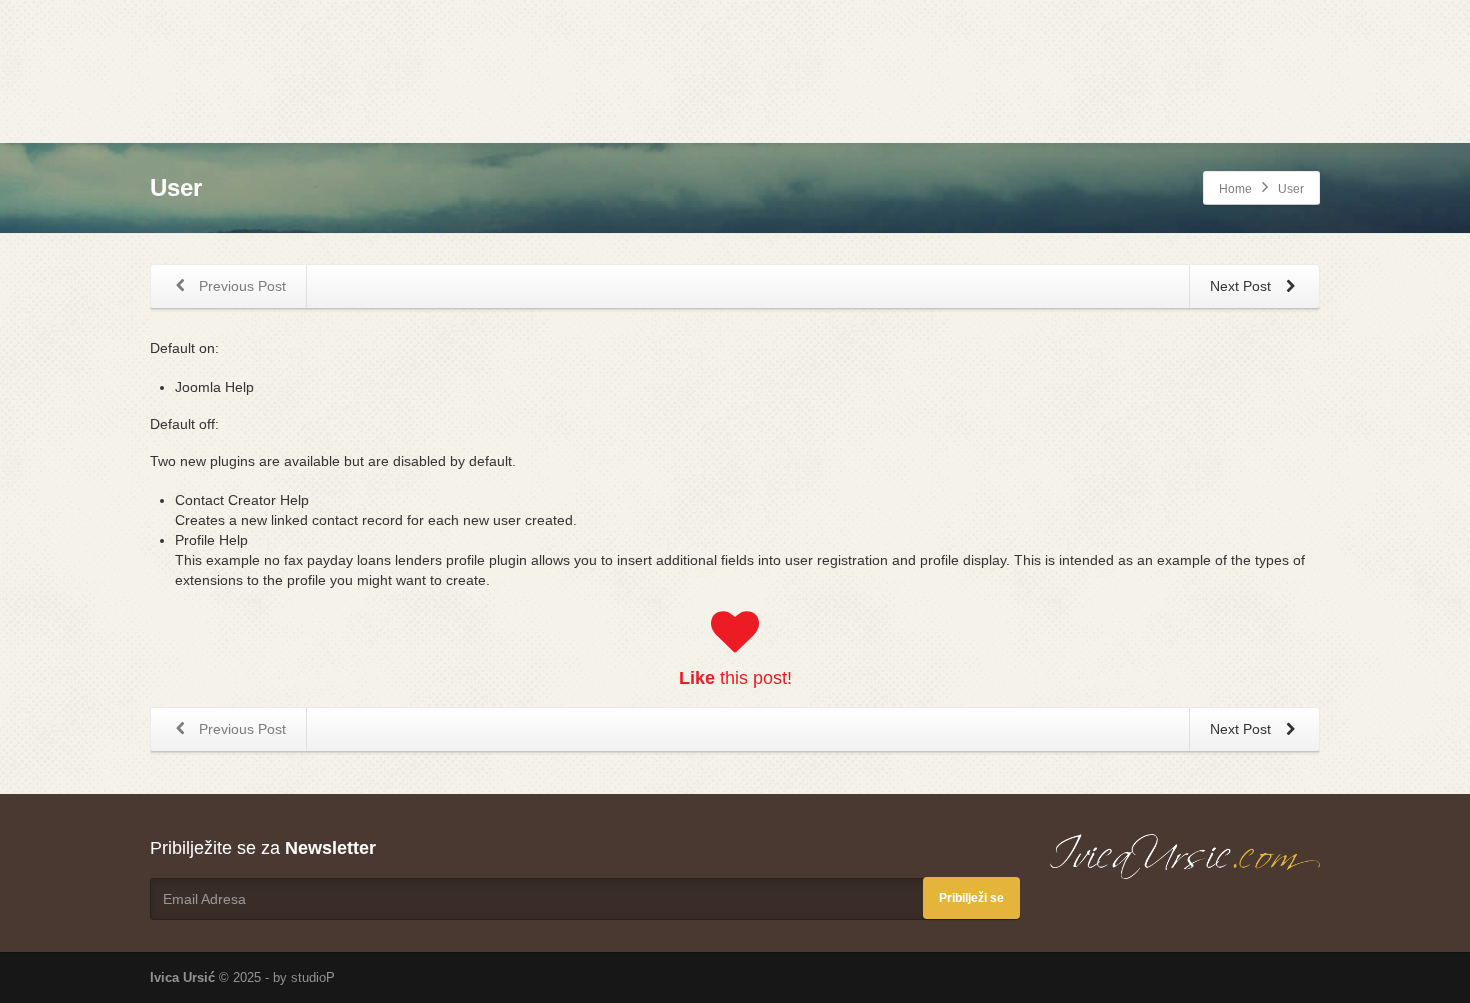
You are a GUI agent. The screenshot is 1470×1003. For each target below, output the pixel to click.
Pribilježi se (971, 898)
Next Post (1242, 286)
